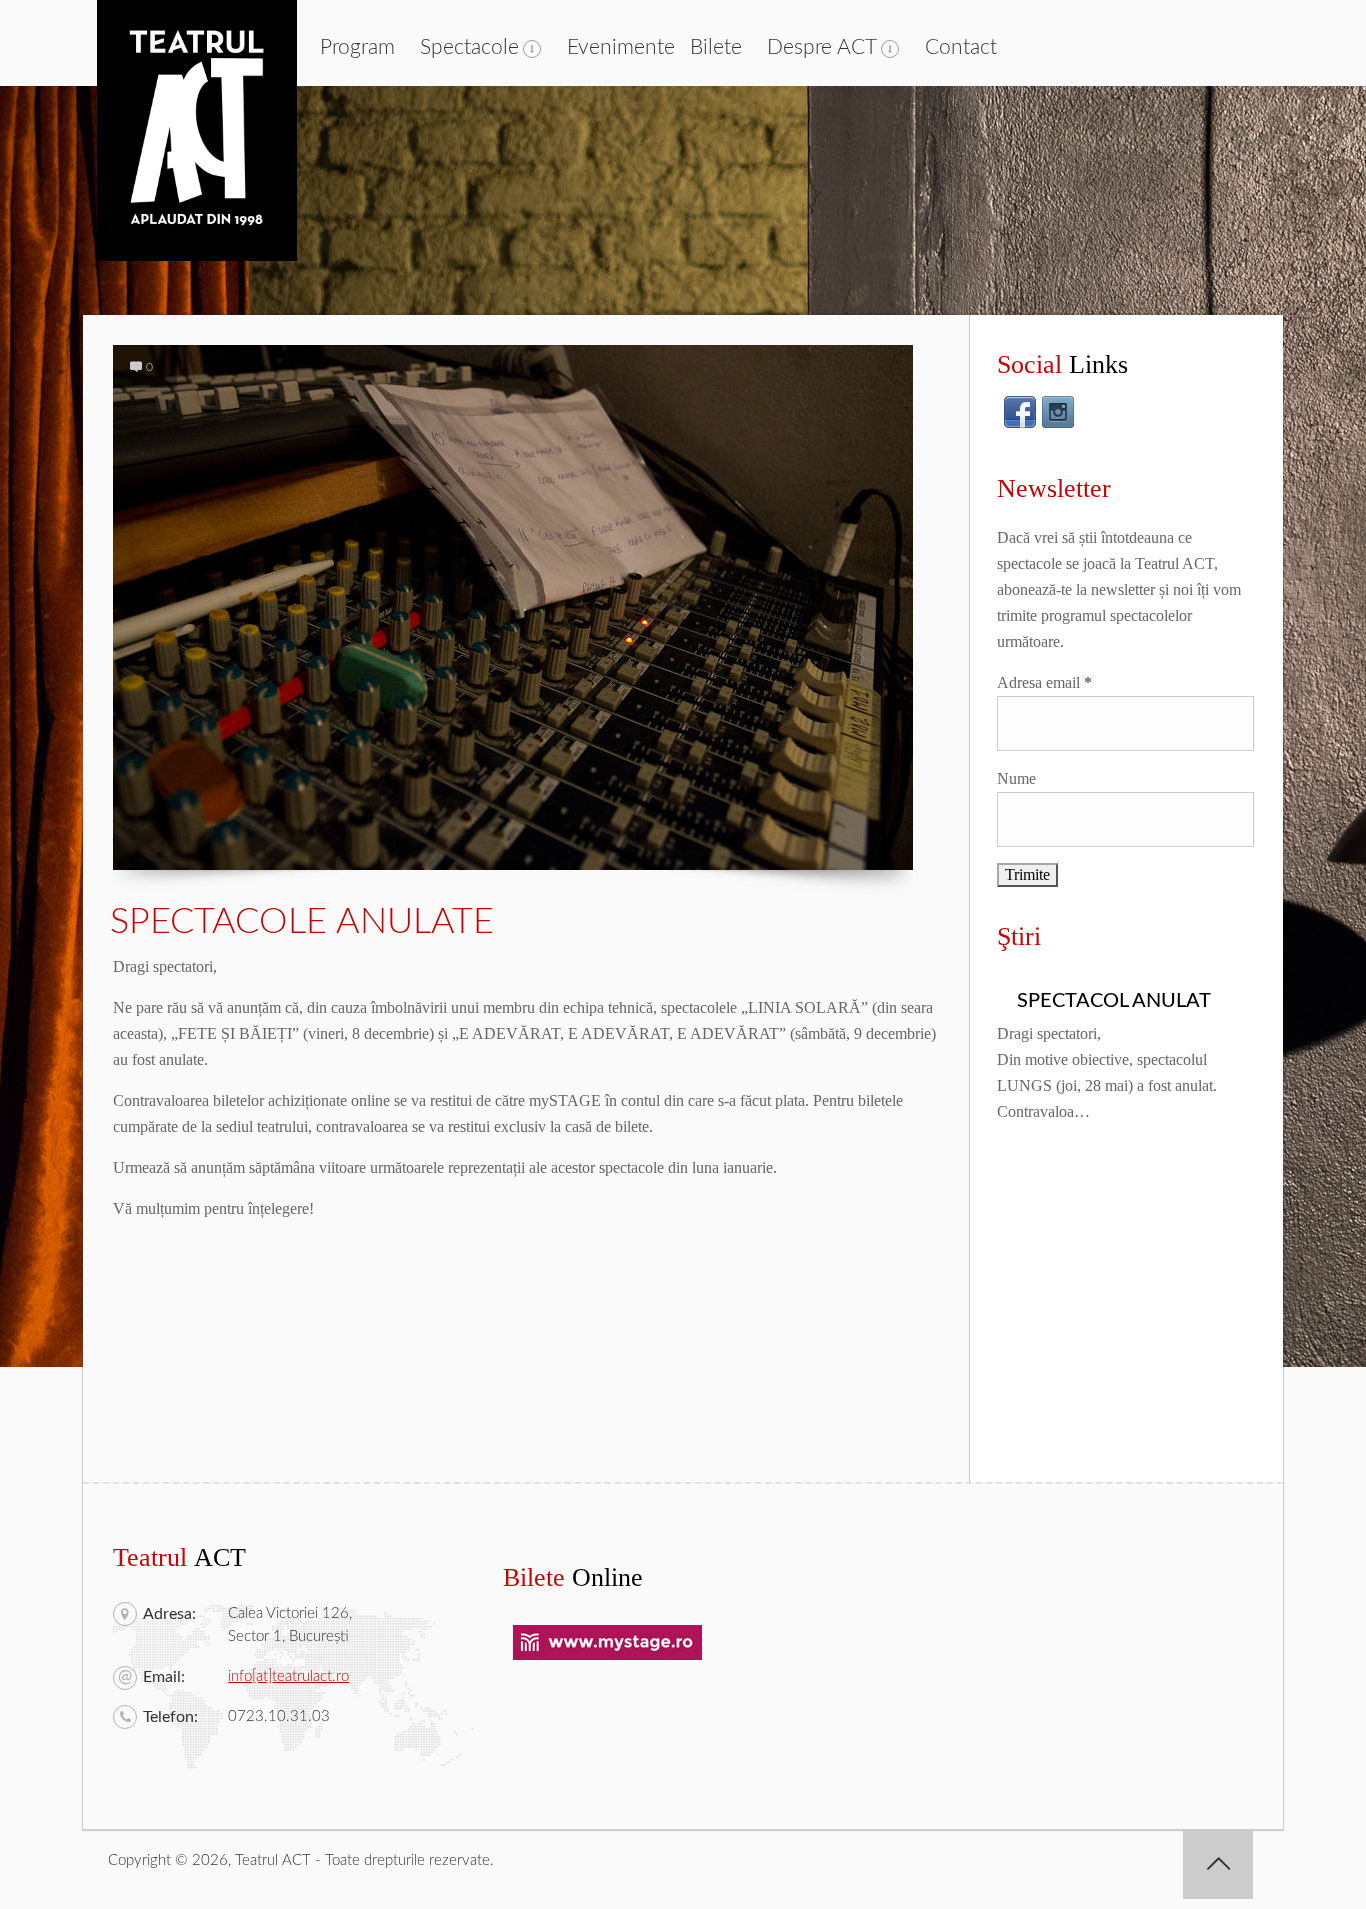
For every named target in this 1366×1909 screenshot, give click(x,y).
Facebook (1020, 412)
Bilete (716, 47)
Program (357, 47)
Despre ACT (822, 47)
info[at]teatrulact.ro (288, 1676)
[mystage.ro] (607, 1655)
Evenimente (621, 47)
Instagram (1058, 412)
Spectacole (469, 47)
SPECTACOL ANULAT (1114, 1001)
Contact (961, 47)
